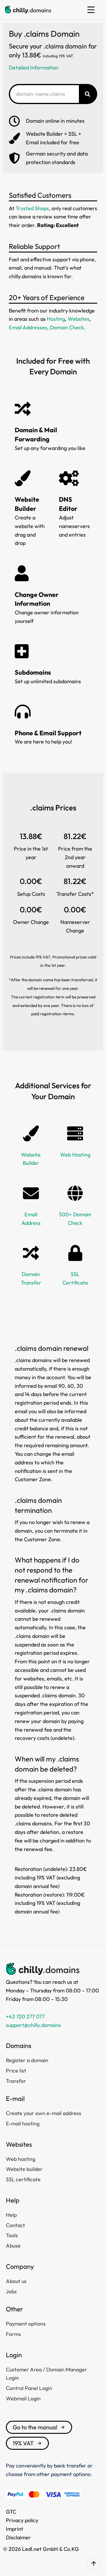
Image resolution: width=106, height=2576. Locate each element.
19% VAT (23, 2443)
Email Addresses (28, 327)
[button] (91, 10)
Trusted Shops (32, 208)
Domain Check (67, 327)
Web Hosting (75, 1155)
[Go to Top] (94, 2564)
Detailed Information (34, 68)
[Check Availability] (87, 94)
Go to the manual (35, 2427)
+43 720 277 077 (25, 2016)
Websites (79, 319)
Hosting (56, 319)
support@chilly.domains (33, 2025)
